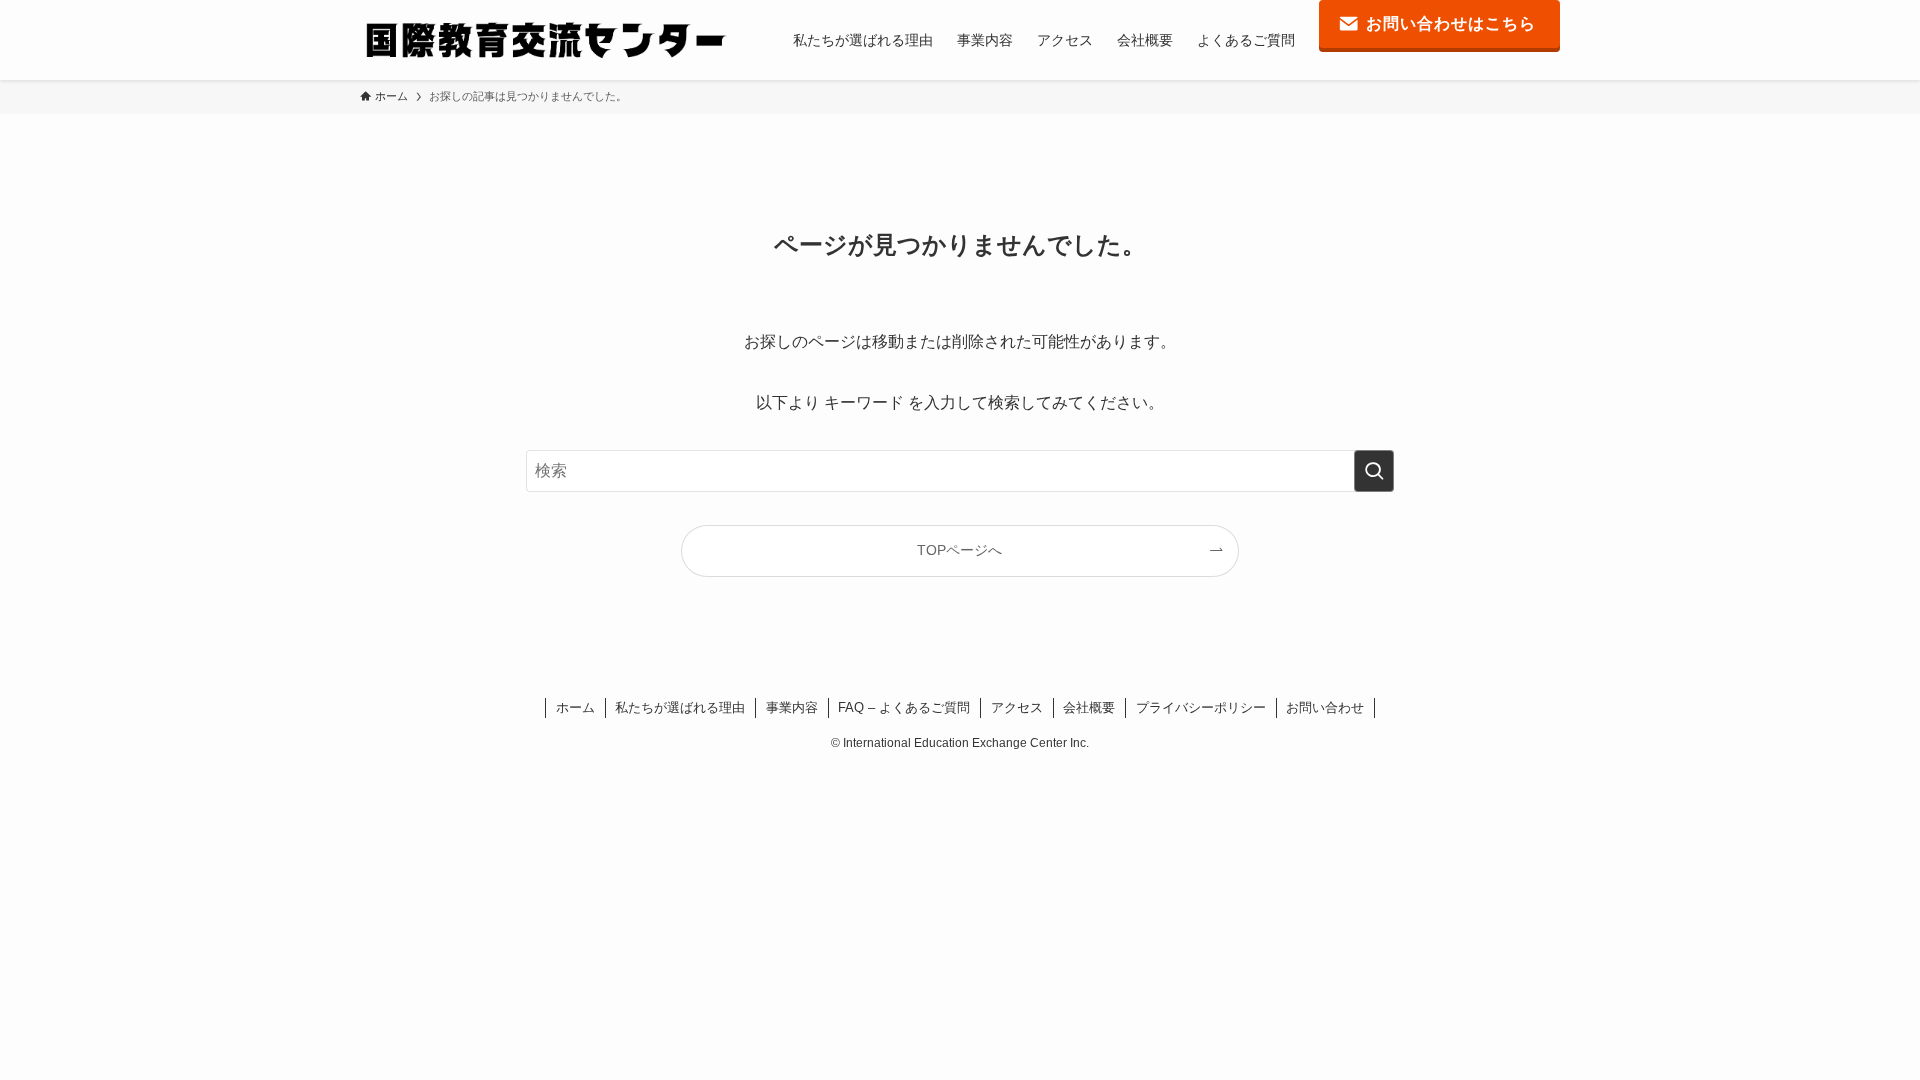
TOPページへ (959, 550)
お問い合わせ (1325, 707)
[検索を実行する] (1374, 471)
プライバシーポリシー (1201, 707)
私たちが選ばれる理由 (680, 707)
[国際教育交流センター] (544, 40)
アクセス (1017, 707)
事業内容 (792, 707)
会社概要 (1089, 707)
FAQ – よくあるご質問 (904, 707)
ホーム (575, 707)
